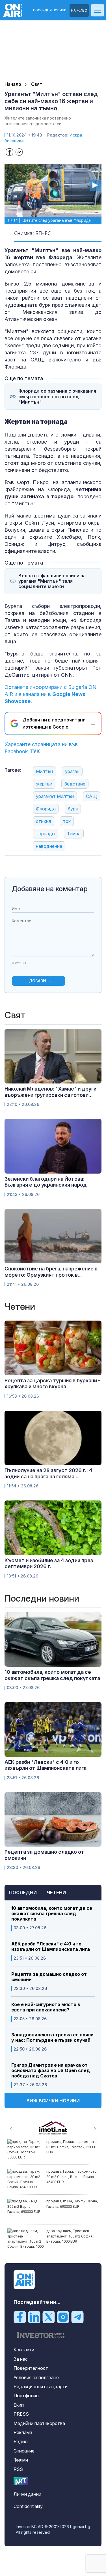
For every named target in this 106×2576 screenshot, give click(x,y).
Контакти (24, 2350)
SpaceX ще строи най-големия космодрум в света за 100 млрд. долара (72, 2206)
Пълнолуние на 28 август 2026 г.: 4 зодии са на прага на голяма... (48, 1473)
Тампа (74, 834)
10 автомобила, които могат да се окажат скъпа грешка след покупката (52, 1914)
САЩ (91, 796)
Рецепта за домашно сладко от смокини (49, 1977)
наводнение (49, 846)
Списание (24, 2451)
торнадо (45, 834)
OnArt (21, 2481)
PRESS (21, 2414)
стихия (43, 821)
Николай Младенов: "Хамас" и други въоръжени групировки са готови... (50, 1092)
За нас (21, 2359)
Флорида (46, 809)
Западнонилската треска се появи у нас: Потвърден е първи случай (52, 2038)
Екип (19, 2405)
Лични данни (27, 2494)
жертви (44, 784)
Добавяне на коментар (50, 889)
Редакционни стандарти (41, 2386)
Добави (37, 981)
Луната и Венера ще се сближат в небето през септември (66, 2176)
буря (73, 809)
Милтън (44, 771)
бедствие (75, 784)
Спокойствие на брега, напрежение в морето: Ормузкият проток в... (51, 1272)
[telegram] (77, 2317)
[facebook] (20, 2317)
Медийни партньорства (39, 2423)
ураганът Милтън (55, 796)
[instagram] (63, 2317)
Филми (21, 2460)
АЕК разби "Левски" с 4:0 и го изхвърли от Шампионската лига (51, 1947)
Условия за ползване (36, 2377)
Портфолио (26, 2396)
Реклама (23, 2432)
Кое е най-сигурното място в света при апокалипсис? (46, 2007)
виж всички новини (53, 2101)
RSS (18, 2469)
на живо (79, 10)
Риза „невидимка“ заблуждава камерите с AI (69, 2233)
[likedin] (34, 2317)
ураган (72, 771)
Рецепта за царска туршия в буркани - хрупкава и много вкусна (52, 1384)
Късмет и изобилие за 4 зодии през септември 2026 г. (49, 1563)
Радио (21, 2441)
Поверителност (31, 2368)
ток (67, 821)
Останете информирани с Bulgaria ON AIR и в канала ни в (50, 694)
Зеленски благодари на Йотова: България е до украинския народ (46, 1182)
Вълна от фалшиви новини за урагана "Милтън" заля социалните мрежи (52, 581)
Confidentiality (28, 2506)
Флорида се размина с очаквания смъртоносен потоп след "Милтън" (57, 396)
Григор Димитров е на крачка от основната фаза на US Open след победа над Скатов (51, 2071)
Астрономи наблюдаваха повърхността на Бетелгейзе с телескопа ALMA (71, 2147)
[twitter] (49, 2317)
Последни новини (50, 10)
